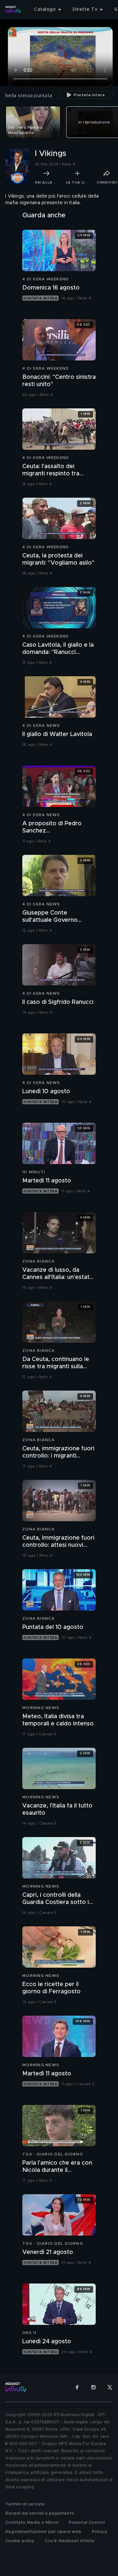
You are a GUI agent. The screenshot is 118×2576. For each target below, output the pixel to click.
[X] (110, 2387)
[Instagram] (93, 2387)
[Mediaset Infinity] (13, 10)
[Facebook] (77, 2387)
